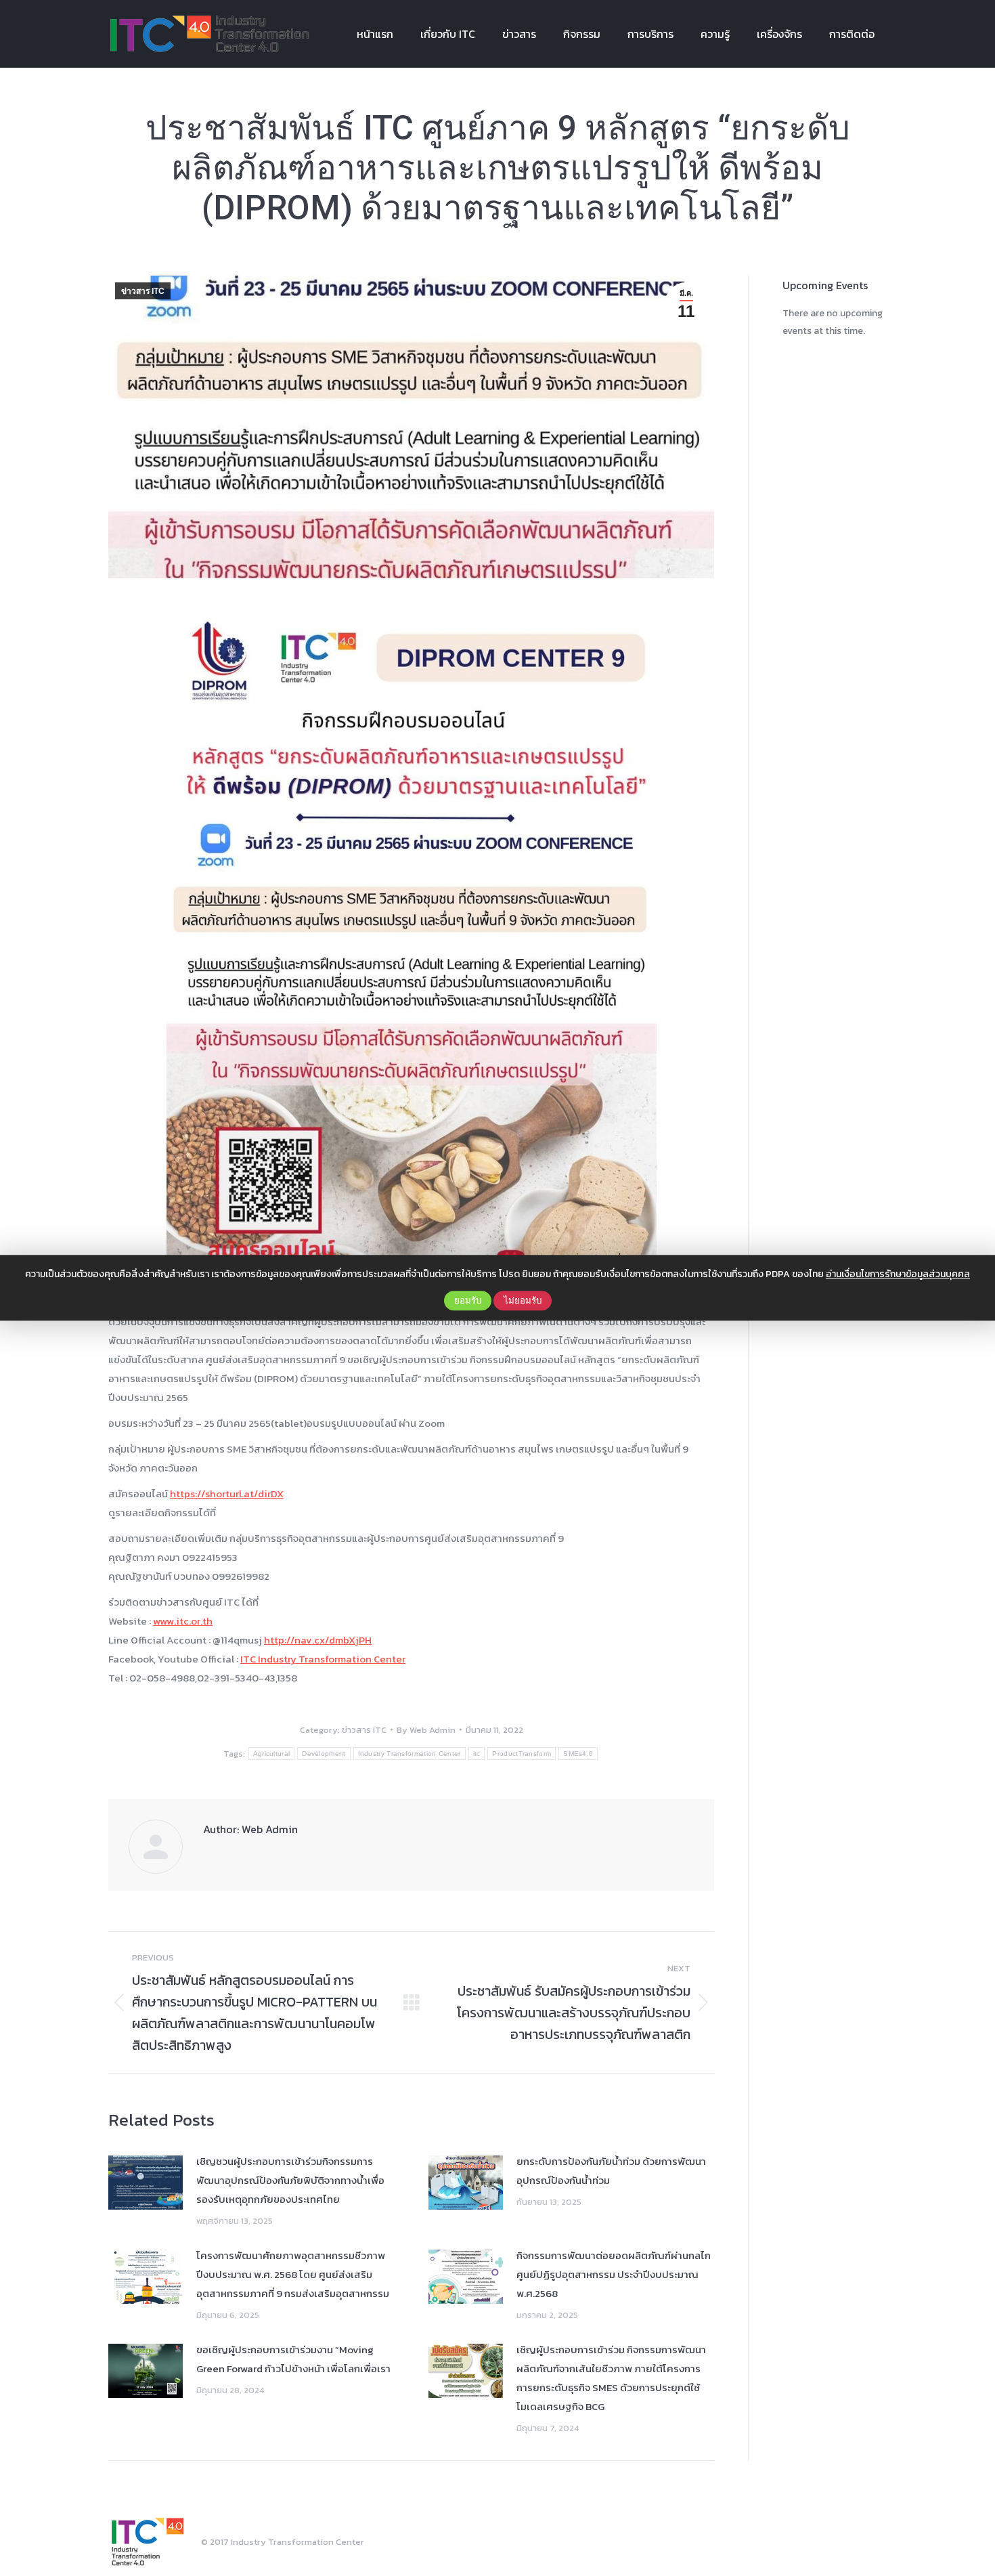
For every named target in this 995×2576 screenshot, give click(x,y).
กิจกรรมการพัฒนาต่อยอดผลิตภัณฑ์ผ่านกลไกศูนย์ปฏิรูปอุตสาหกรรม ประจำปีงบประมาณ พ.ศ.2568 (614, 2274)
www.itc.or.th (183, 1621)
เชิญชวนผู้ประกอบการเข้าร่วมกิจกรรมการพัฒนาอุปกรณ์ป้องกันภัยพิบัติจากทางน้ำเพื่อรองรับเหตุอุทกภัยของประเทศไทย (290, 2180)
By (426, 1730)
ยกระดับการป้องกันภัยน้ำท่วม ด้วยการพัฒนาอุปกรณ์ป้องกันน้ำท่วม (611, 2171)
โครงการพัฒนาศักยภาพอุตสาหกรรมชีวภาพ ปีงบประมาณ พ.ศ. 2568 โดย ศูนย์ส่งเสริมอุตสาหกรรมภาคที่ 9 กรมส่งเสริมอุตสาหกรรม (293, 2274)
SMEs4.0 (578, 1754)
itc (477, 1754)
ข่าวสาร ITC (143, 291)
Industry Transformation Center (410, 1754)
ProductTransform (522, 1754)
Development (324, 1754)
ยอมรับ (468, 1301)
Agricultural (272, 1754)
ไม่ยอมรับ (523, 1301)
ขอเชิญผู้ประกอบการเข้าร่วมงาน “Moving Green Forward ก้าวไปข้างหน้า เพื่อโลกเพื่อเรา (293, 2359)
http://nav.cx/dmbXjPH (318, 1640)
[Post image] (146, 2183)
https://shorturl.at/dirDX (227, 1494)
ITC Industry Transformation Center (323, 1659)
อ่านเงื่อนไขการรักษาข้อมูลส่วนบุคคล (898, 1274)
